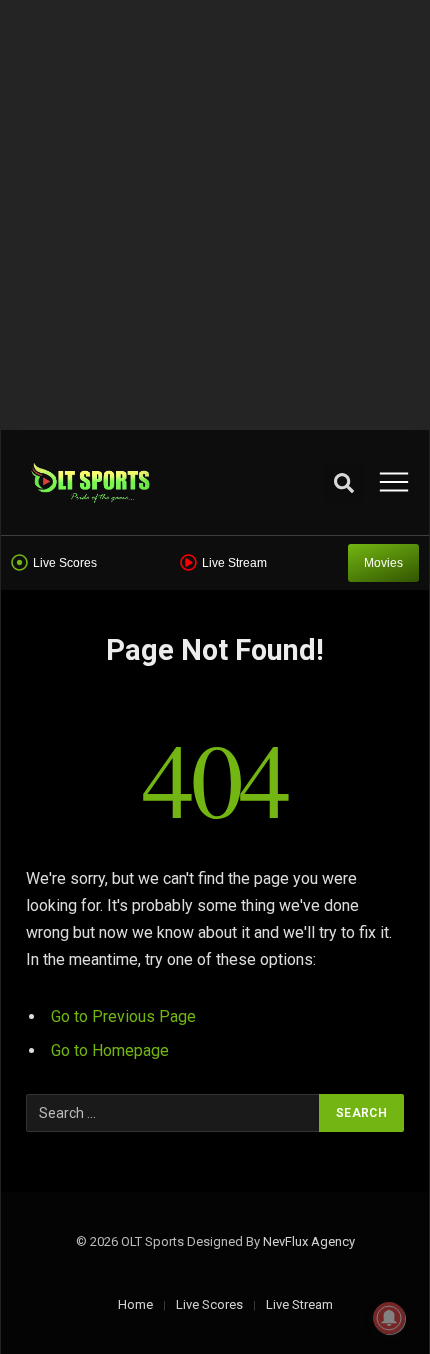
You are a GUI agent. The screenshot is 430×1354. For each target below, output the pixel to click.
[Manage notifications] (389, 1318)
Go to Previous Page (123, 1016)
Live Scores (65, 563)
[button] (344, 483)
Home (135, 1304)
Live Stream (234, 563)
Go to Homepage (110, 1050)
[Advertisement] (215, 215)
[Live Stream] (188, 562)
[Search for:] (173, 1113)
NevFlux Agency (309, 1241)
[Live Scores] (19, 562)
